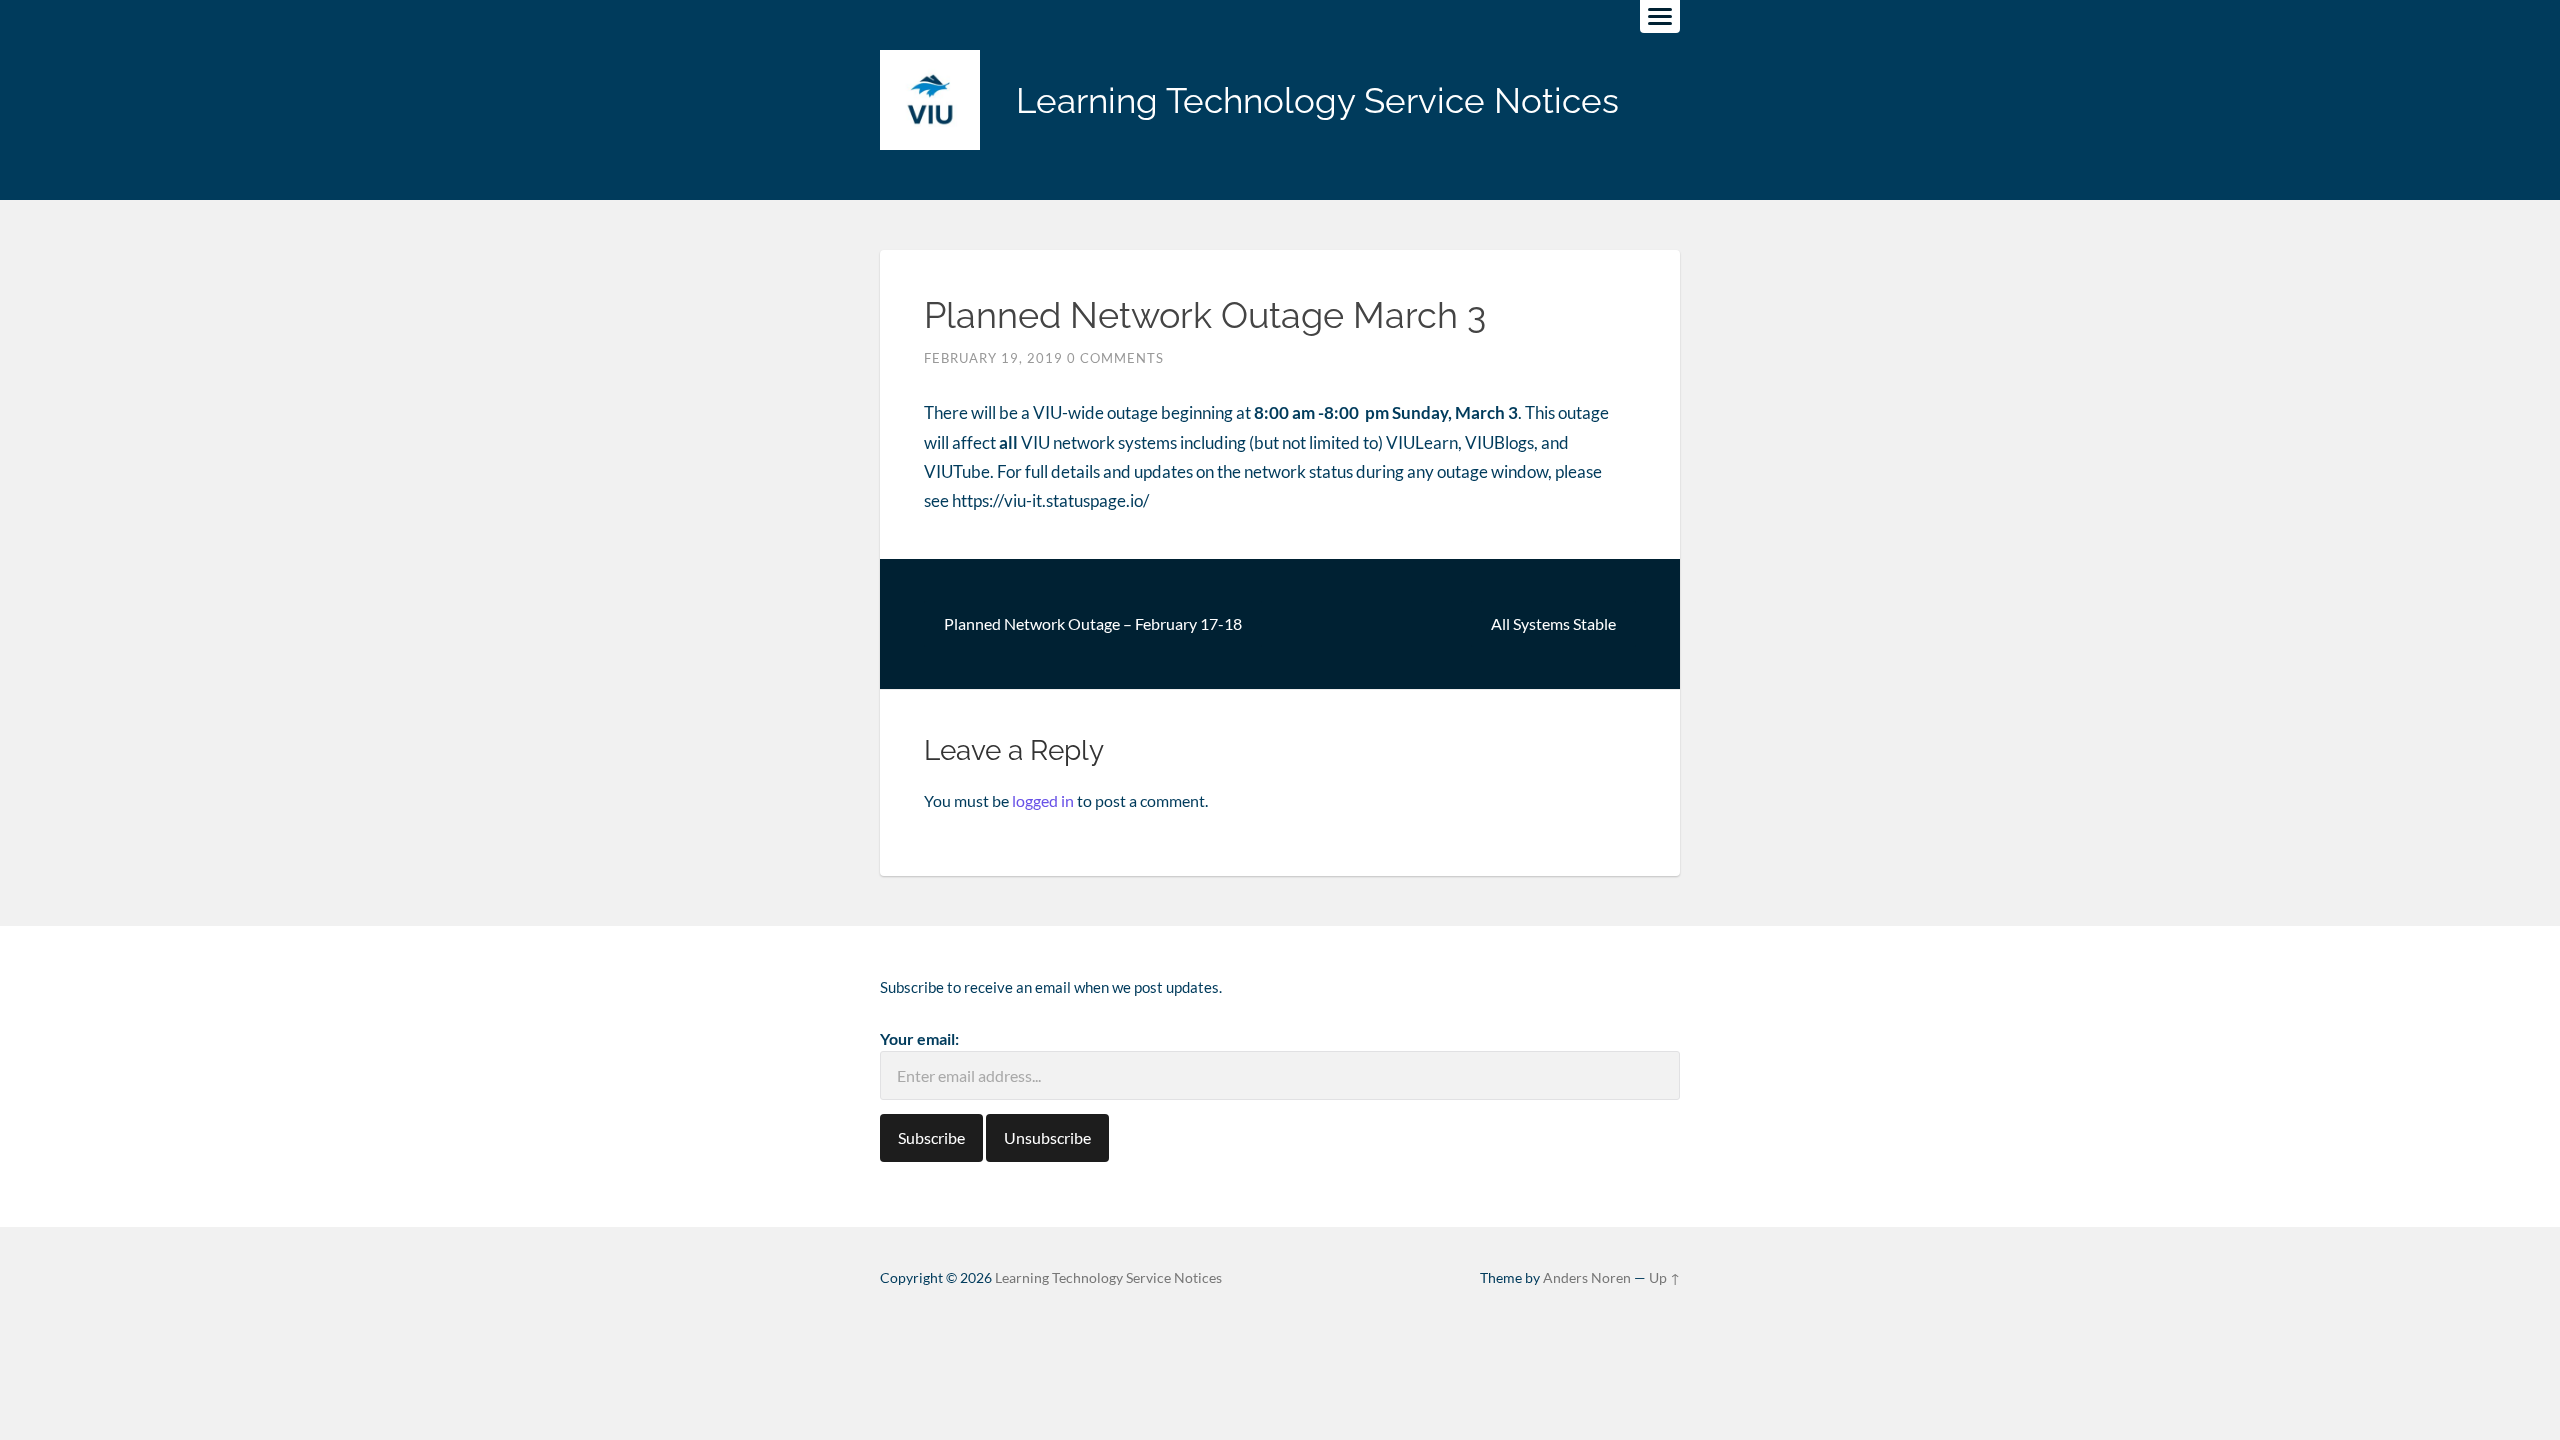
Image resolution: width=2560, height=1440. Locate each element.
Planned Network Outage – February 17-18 (1093, 623)
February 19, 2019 (993, 358)
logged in (1043, 800)
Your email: (919, 1038)
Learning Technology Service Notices (1317, 100)
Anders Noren (1587, 1278)
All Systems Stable (1553, 623)
